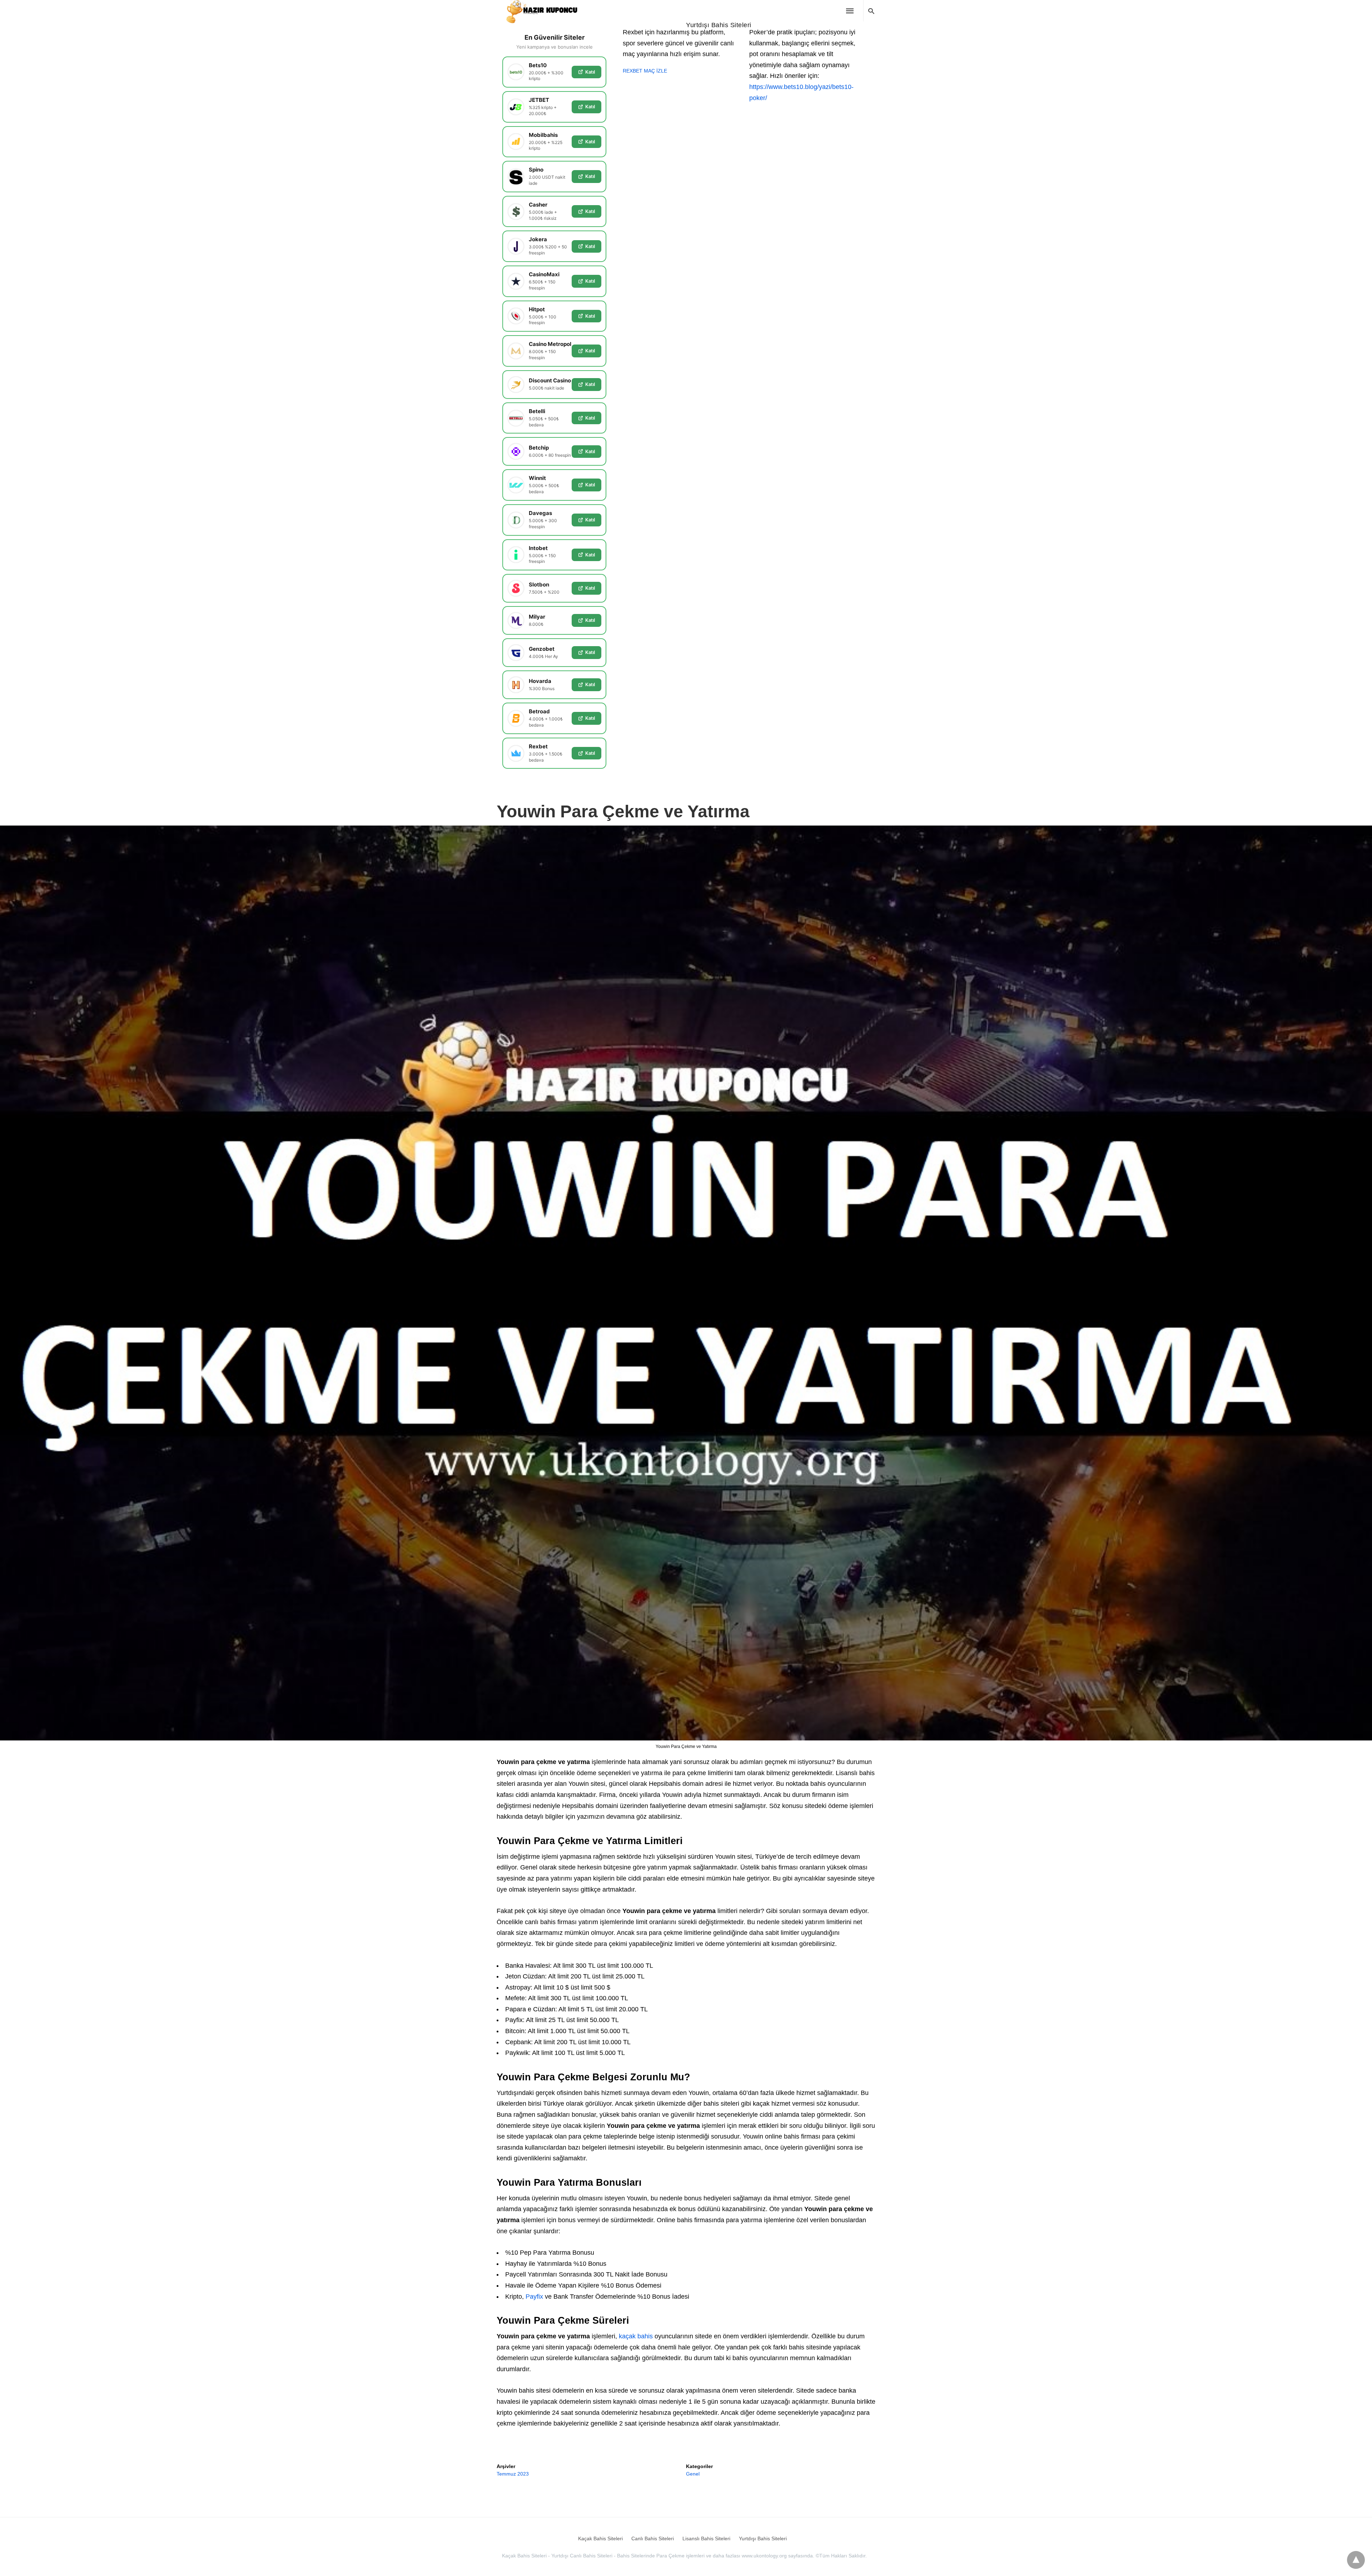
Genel (693, 2474)
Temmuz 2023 (513, 2474)
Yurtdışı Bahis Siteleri (719, 25)
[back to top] (1356, 2560)
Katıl (590, 72)
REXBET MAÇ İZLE (645, 71)
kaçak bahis (636, 2336)
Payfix (534, 2297)
